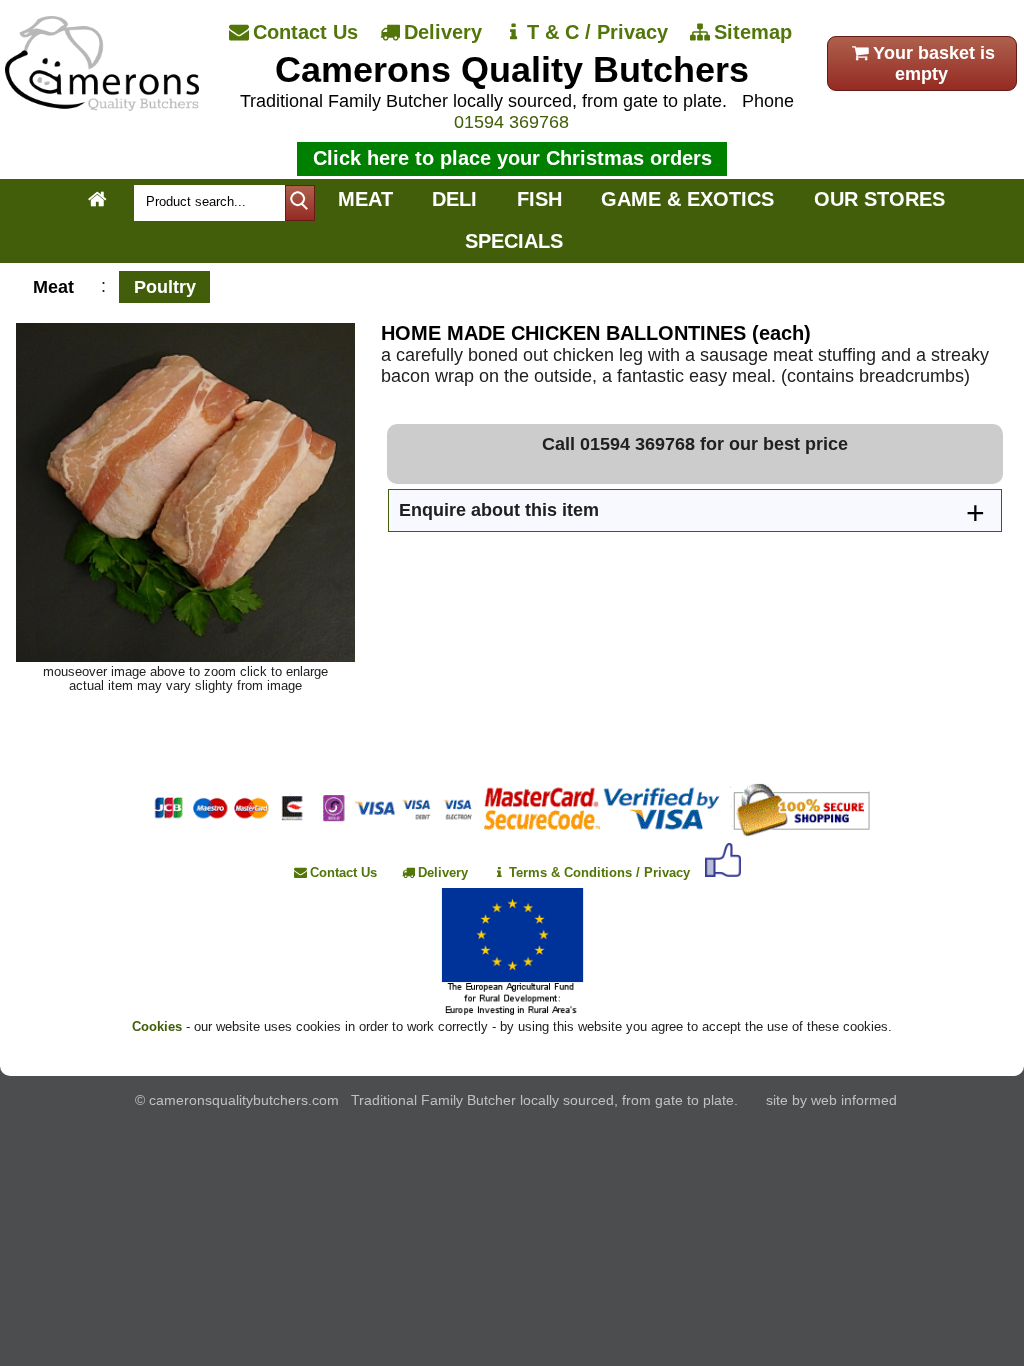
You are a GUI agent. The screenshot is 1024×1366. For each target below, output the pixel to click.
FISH (539, 199)
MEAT (365, 199)
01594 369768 (511, 122)
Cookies (157, 1027)
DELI (454, 199)
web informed (854, 1100)
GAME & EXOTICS (687, 199)
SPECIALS (514, 241)
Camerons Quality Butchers (512, 69)
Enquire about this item (499, 510)
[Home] (102, 105)
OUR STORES (879, 199)
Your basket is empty (934, 63)
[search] (300, 203)
